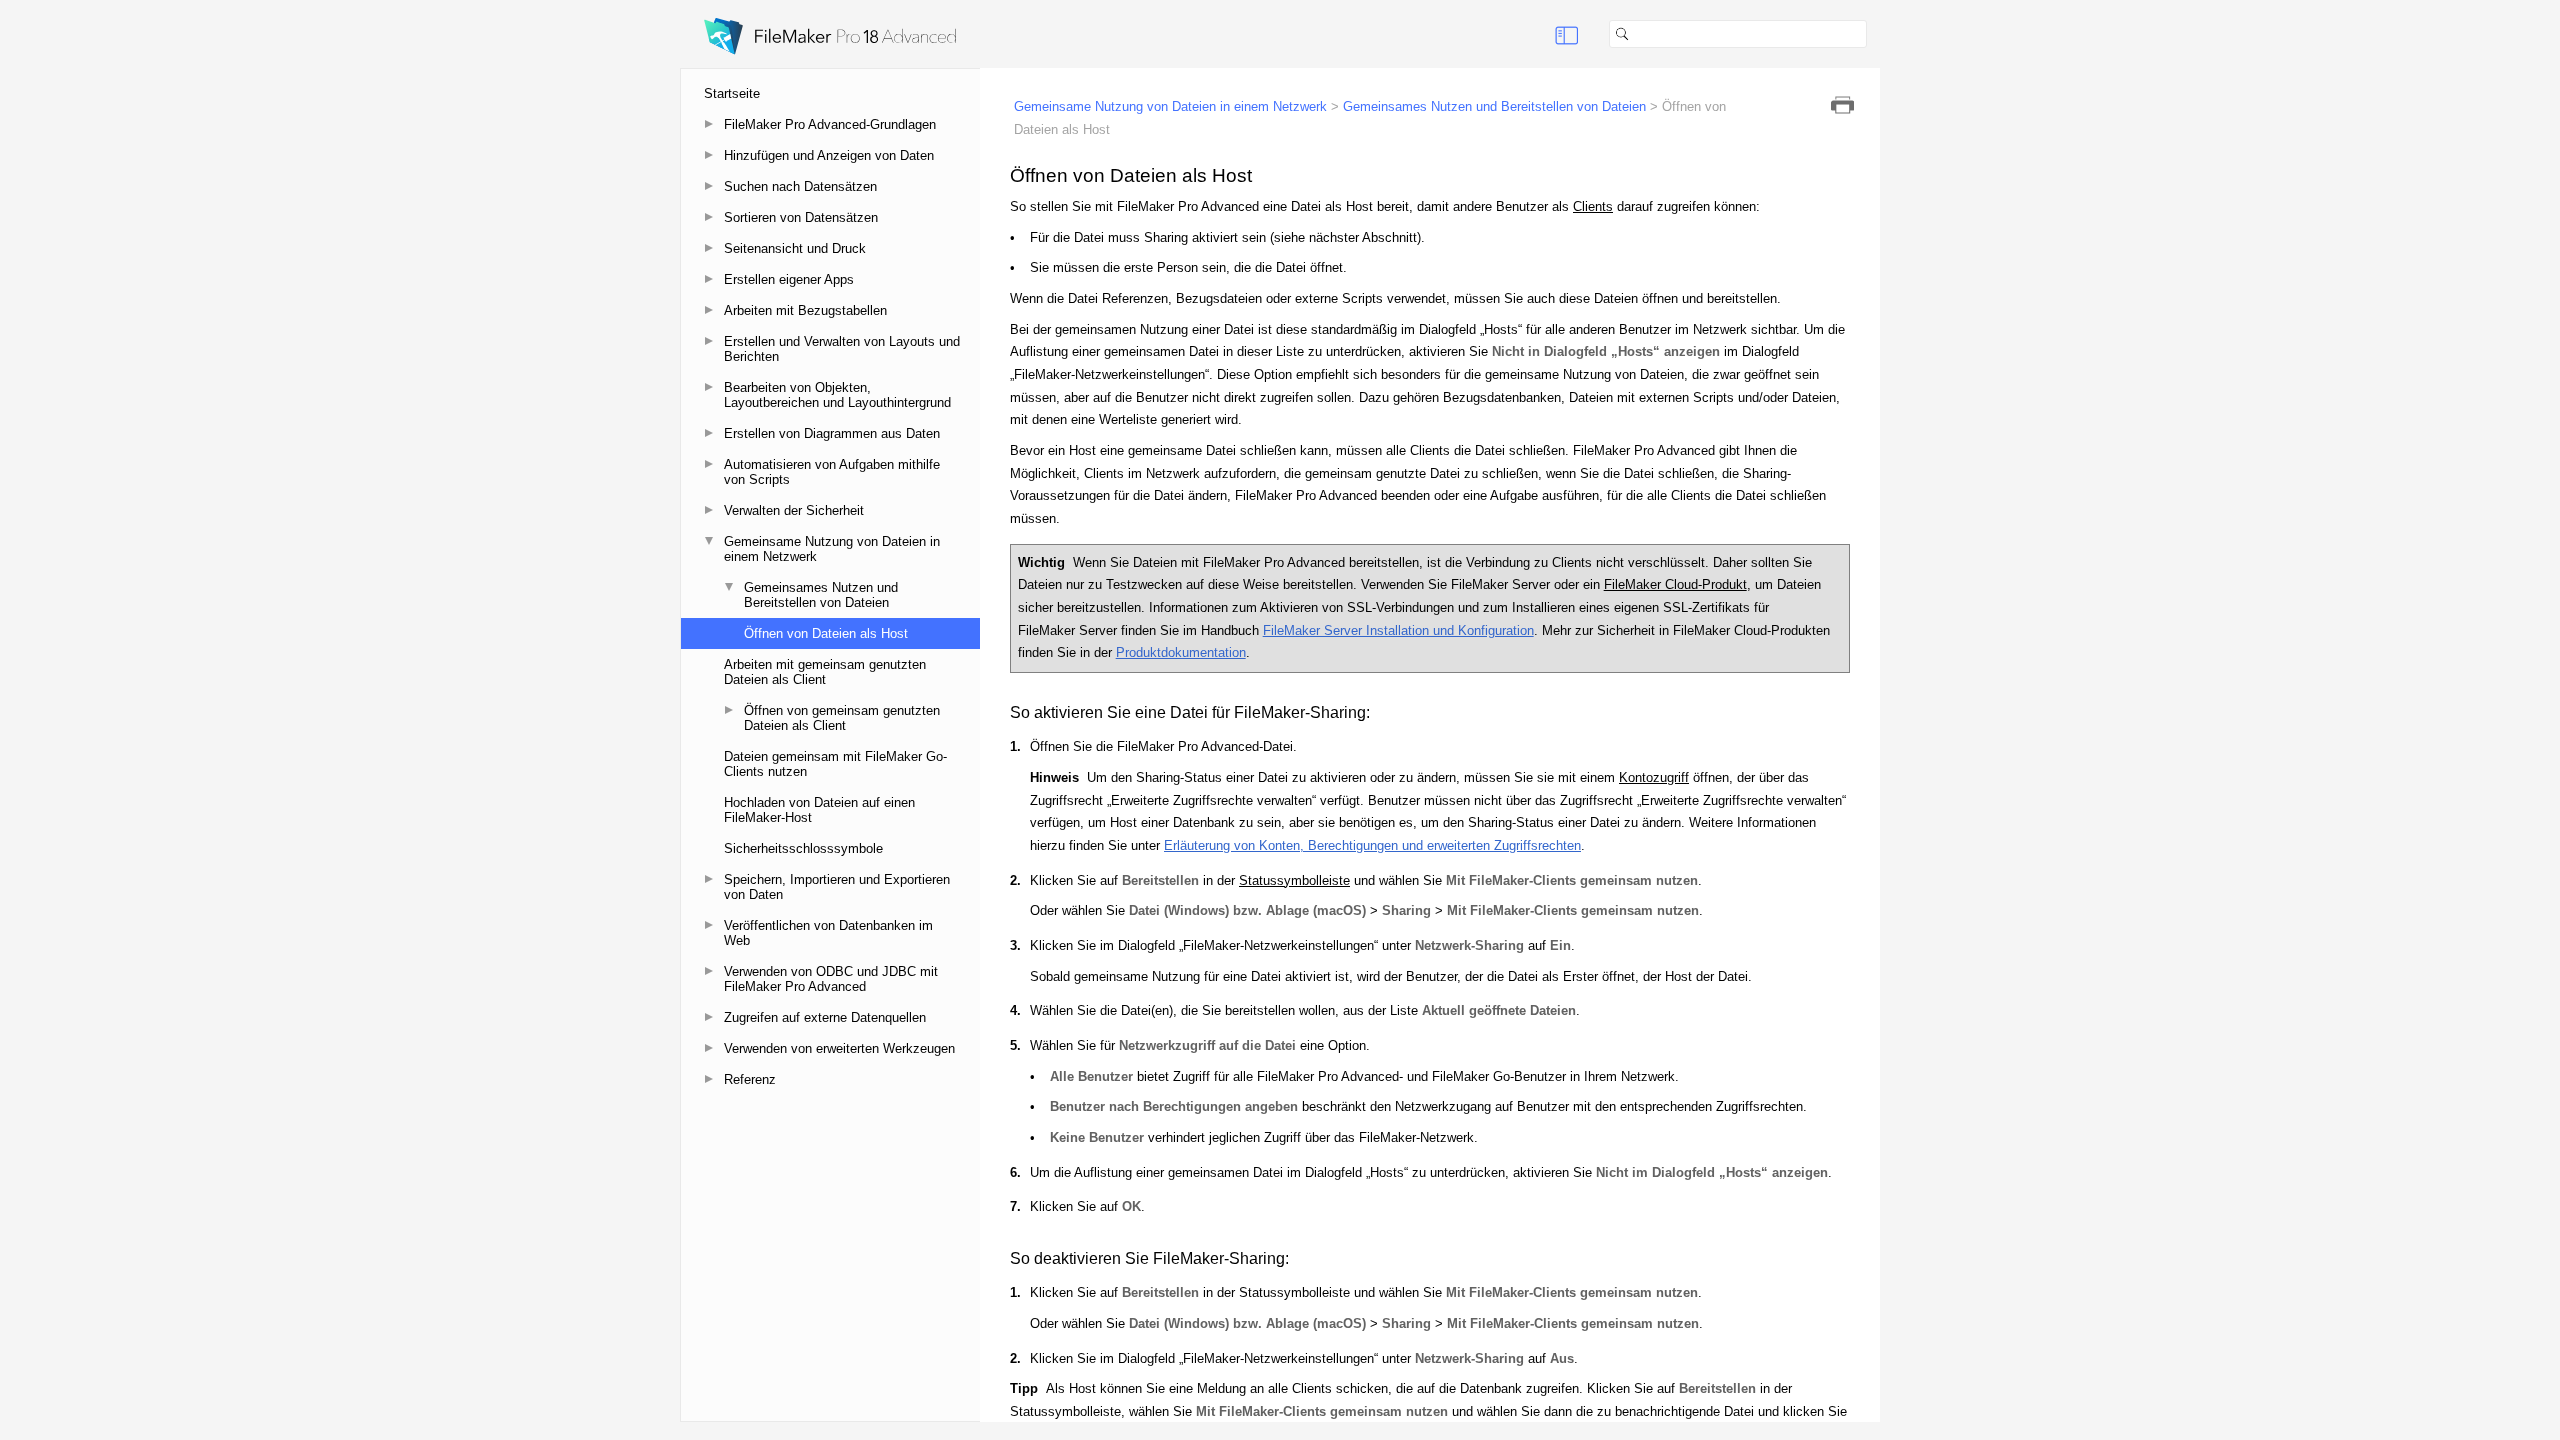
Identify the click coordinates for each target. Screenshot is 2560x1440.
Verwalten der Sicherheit (794, 510)
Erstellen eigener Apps (789, 279)
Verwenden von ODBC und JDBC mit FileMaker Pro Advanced (831, 979)
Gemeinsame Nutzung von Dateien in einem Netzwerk (832, 549)
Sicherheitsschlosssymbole (803, 848)
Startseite (732, 93)
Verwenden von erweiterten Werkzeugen (839, 1048)
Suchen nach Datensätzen (800, 186)
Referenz (750, 1079)
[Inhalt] (1567, 34)
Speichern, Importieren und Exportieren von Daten (837, 887)
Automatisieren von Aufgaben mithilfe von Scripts (832, 472)
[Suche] (1875, 34)
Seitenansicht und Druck (795, 248)
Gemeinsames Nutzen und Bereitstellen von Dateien (821, 595)
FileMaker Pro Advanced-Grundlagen (830, 124)
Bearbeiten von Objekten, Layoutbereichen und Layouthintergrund (837, 395)
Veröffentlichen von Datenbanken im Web (828, 933)
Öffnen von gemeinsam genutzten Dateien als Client (842, 718)
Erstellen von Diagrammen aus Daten (832, 433)
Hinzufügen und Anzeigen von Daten (829, 155)
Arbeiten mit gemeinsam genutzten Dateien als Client (825, 672)
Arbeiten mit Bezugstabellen (805, 310)
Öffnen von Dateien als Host (826, 633)
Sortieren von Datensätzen (801, 217)
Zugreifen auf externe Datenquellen (825, 1017)
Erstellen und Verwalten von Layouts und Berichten (842, 349)
